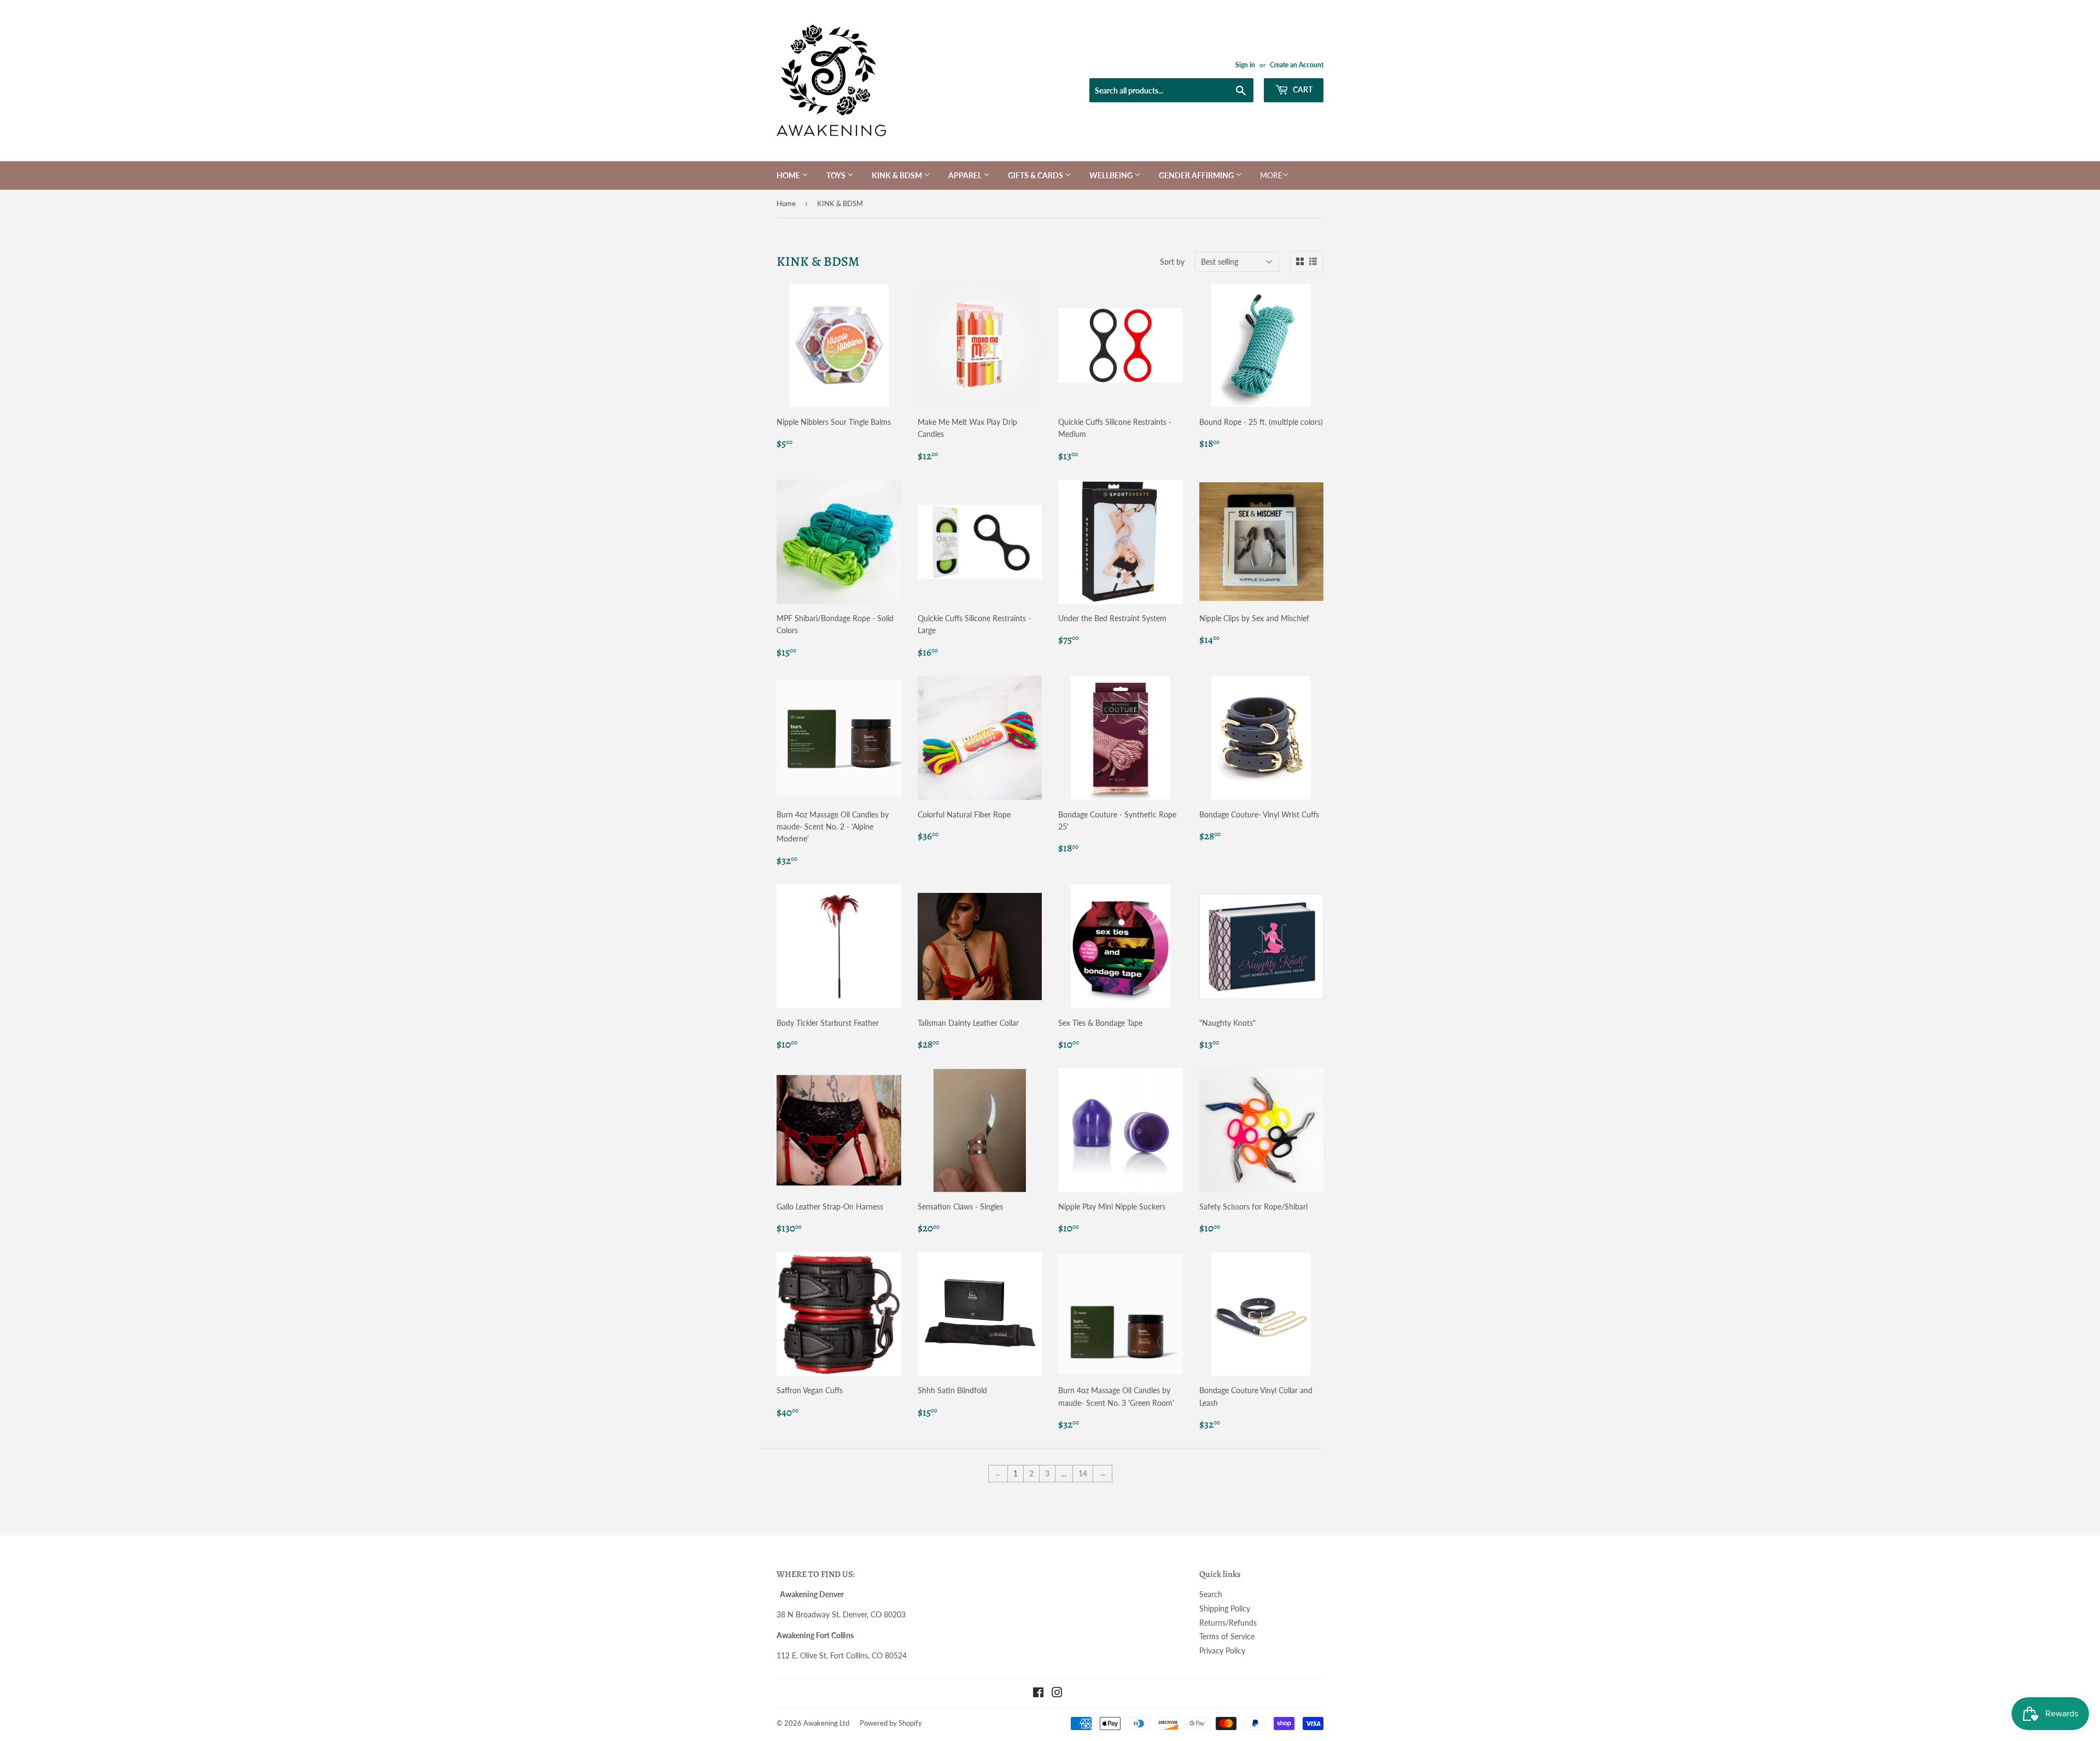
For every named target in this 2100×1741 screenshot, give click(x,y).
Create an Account (1297, 65)
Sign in (1245, 65)
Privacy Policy (1222, 1651)
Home (789, 175)
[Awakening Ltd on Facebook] (1038, 1694)
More (1271, 175)
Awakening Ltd (826, 1723)
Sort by (1172, 262)
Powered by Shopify (891, 1723)
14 (1083, 1473)
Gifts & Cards (1036, 175)
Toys (837, 175)
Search (1211, 1594)
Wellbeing (1112, 175)
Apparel (966, 175)
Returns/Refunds (1228, 1623)
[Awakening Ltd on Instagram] (1057, 1694)
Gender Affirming (1197, 175)
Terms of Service (1227, 1636)
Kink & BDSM (898, 175)
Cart (1302, 89)
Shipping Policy (1225, 1608)
